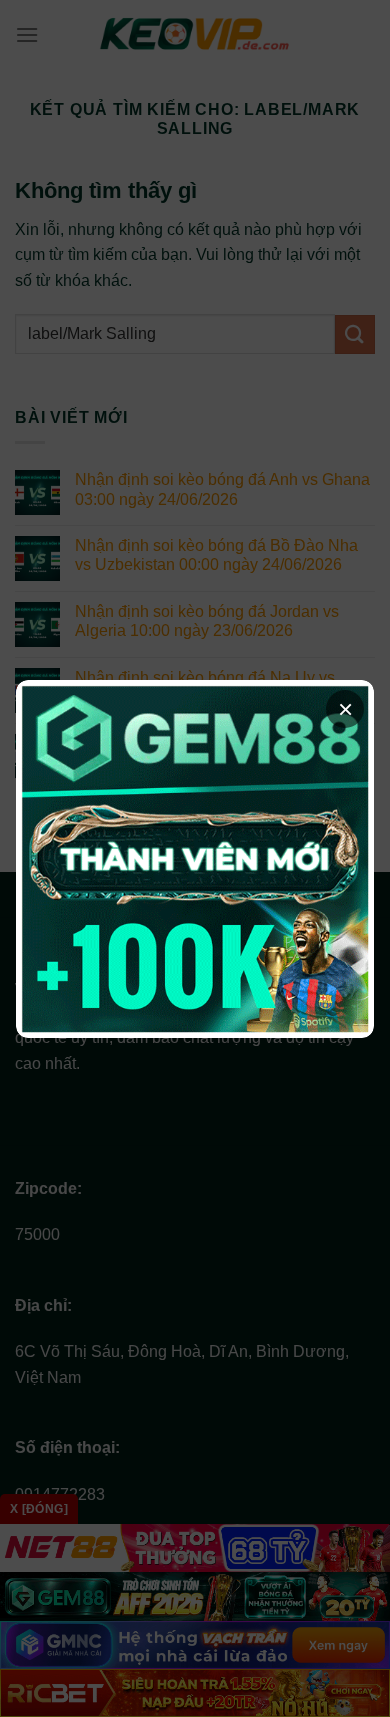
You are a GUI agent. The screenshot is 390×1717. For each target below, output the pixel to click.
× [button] (345, 709)
